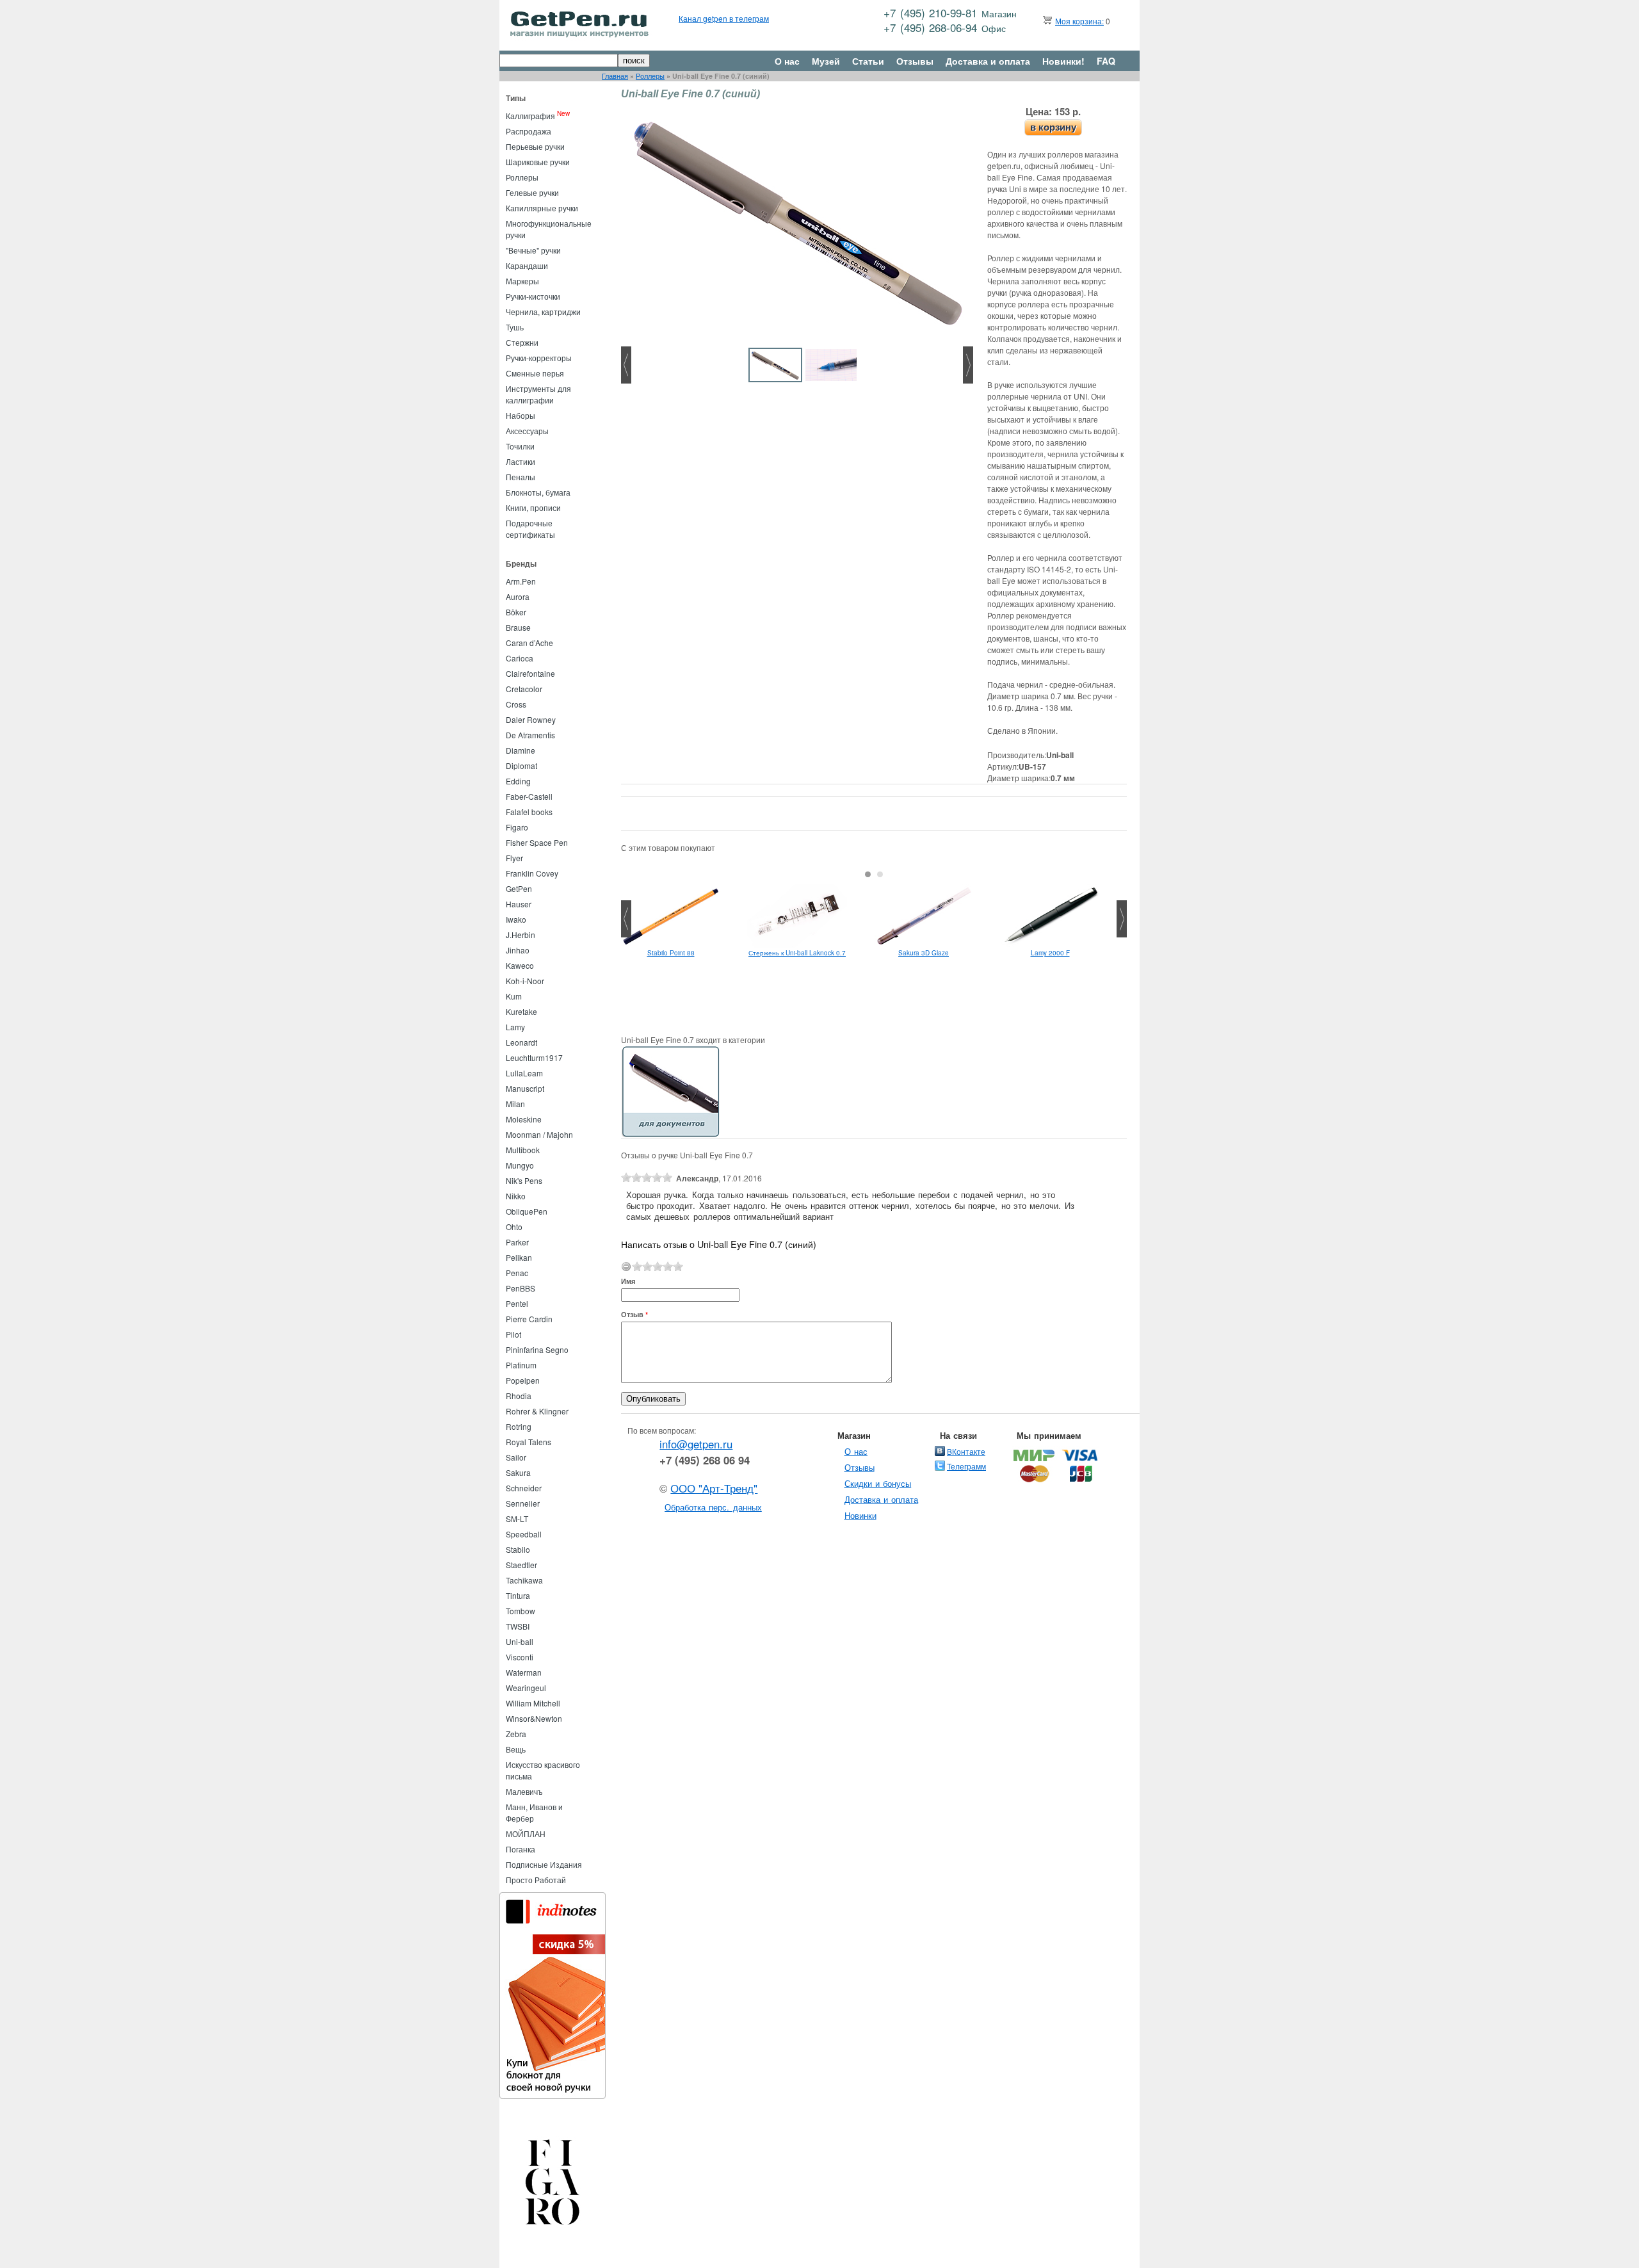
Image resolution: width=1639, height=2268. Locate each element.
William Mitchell (533, 1703)
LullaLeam (524, 1073)
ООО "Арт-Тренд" (714, 1488)
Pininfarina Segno (537, 1349)
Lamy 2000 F (1050, 953)
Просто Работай (536, 1880)
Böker (516, 612)
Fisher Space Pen (537, 842)
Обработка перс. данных (713, 1507)
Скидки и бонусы (878, 1483)
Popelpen (523, 1380)
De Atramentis (530, 735)
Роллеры (650, 76)
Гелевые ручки (532, 192)
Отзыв (634, 1314)
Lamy (515, 1027)
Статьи (868, 61)
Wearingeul (526, 1688)
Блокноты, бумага (538, 492)
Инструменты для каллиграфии (538, 394)
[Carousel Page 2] (880, 874)
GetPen (519, 888)
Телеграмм (966, 1466)
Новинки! (1063, 61)
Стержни (522, 342)
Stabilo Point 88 (671, 953)
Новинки (860, 1515)
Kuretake (521, 1011)
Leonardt (521, 1042)
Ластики (521, 461)
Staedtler (521, 1565)
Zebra (516, 1734)
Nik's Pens (524, 1180)
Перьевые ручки (535, 146)
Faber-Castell (529, 796)
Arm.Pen (521, 581)
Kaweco (520, 965)
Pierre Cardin (529, 1319)
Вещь (516, 1749)
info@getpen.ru (696, 1444)
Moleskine (524, 1119)
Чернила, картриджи (543, 312)
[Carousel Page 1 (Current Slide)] (868, 874)
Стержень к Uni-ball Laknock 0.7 (797, 953)
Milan (515, 1104)
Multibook (523, 1150)
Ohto (514, 1227)
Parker (517, 1242)
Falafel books (529, 812)
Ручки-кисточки (533, 296)
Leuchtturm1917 (534, 1057)
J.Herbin (521, 935)
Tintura (518, 1595)
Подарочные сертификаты (530, 529)
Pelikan (519, 1257)
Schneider (524, 1488)
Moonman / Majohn (539, 1134)
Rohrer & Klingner (537, 1411)
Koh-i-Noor (525, 981)
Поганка (521, 1849)
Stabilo (518, 1549)
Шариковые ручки (538, 162)
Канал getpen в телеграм (724, 18)
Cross (516, 704)
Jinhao (518, 950)
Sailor (516, 1457)
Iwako (516, 919)
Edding (518, 781)
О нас (787, 61)
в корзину (1053, 127)
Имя (628, 1281)
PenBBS (521, 1288)
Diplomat (521, 765)
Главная (615, 76)
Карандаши (527, 265)
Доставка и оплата (988, 61)
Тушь (515, 327)
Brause (518, 627)
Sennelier (523, 1503)
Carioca (520, 658)
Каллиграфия (530, 116)
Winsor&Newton (534, 1718)
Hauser (519, 904)
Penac (517, 1273)
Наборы (521, 415)
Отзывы (915, 61)
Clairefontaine (530, 673)
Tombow (521, 1611)
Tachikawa (524, 1580)
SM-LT (517, 1519)
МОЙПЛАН (526, 1834)
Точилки (520, 446)
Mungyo (520, 1165)
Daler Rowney (531, 719)
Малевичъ (524, 1791)
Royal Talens (529, 1442)
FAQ (1106, 61)
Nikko (516, 1196)
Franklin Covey (532, 873)
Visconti (520, 1657)
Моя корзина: (1079, 21)
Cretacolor (524, 689)
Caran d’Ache (529, 643)
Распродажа (529, 131)
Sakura (518, 1472)
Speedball (524, 1534)
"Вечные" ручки (533, 250)
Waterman (524, 1672)
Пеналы (521, 477)
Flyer (514, 858)
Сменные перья (535, 373)
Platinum (521, 1365)
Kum (514, 996)
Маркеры (522, 281)
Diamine (521, 750)
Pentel (517, 1303)
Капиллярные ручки (542, 208)
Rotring (519, 1426)
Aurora (518, 596)
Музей (826, 61)
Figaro (517, 827)
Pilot (513, 1334)
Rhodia (519, 1396)
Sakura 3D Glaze (924, 953)
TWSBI (518, 1626)
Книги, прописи (533, 507)
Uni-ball (520, 1641)
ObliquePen (527, 1211)
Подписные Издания (544, 1864)
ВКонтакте (966, 1451)
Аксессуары (527, 431)
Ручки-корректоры (539, 358)
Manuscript (525, 1088)
